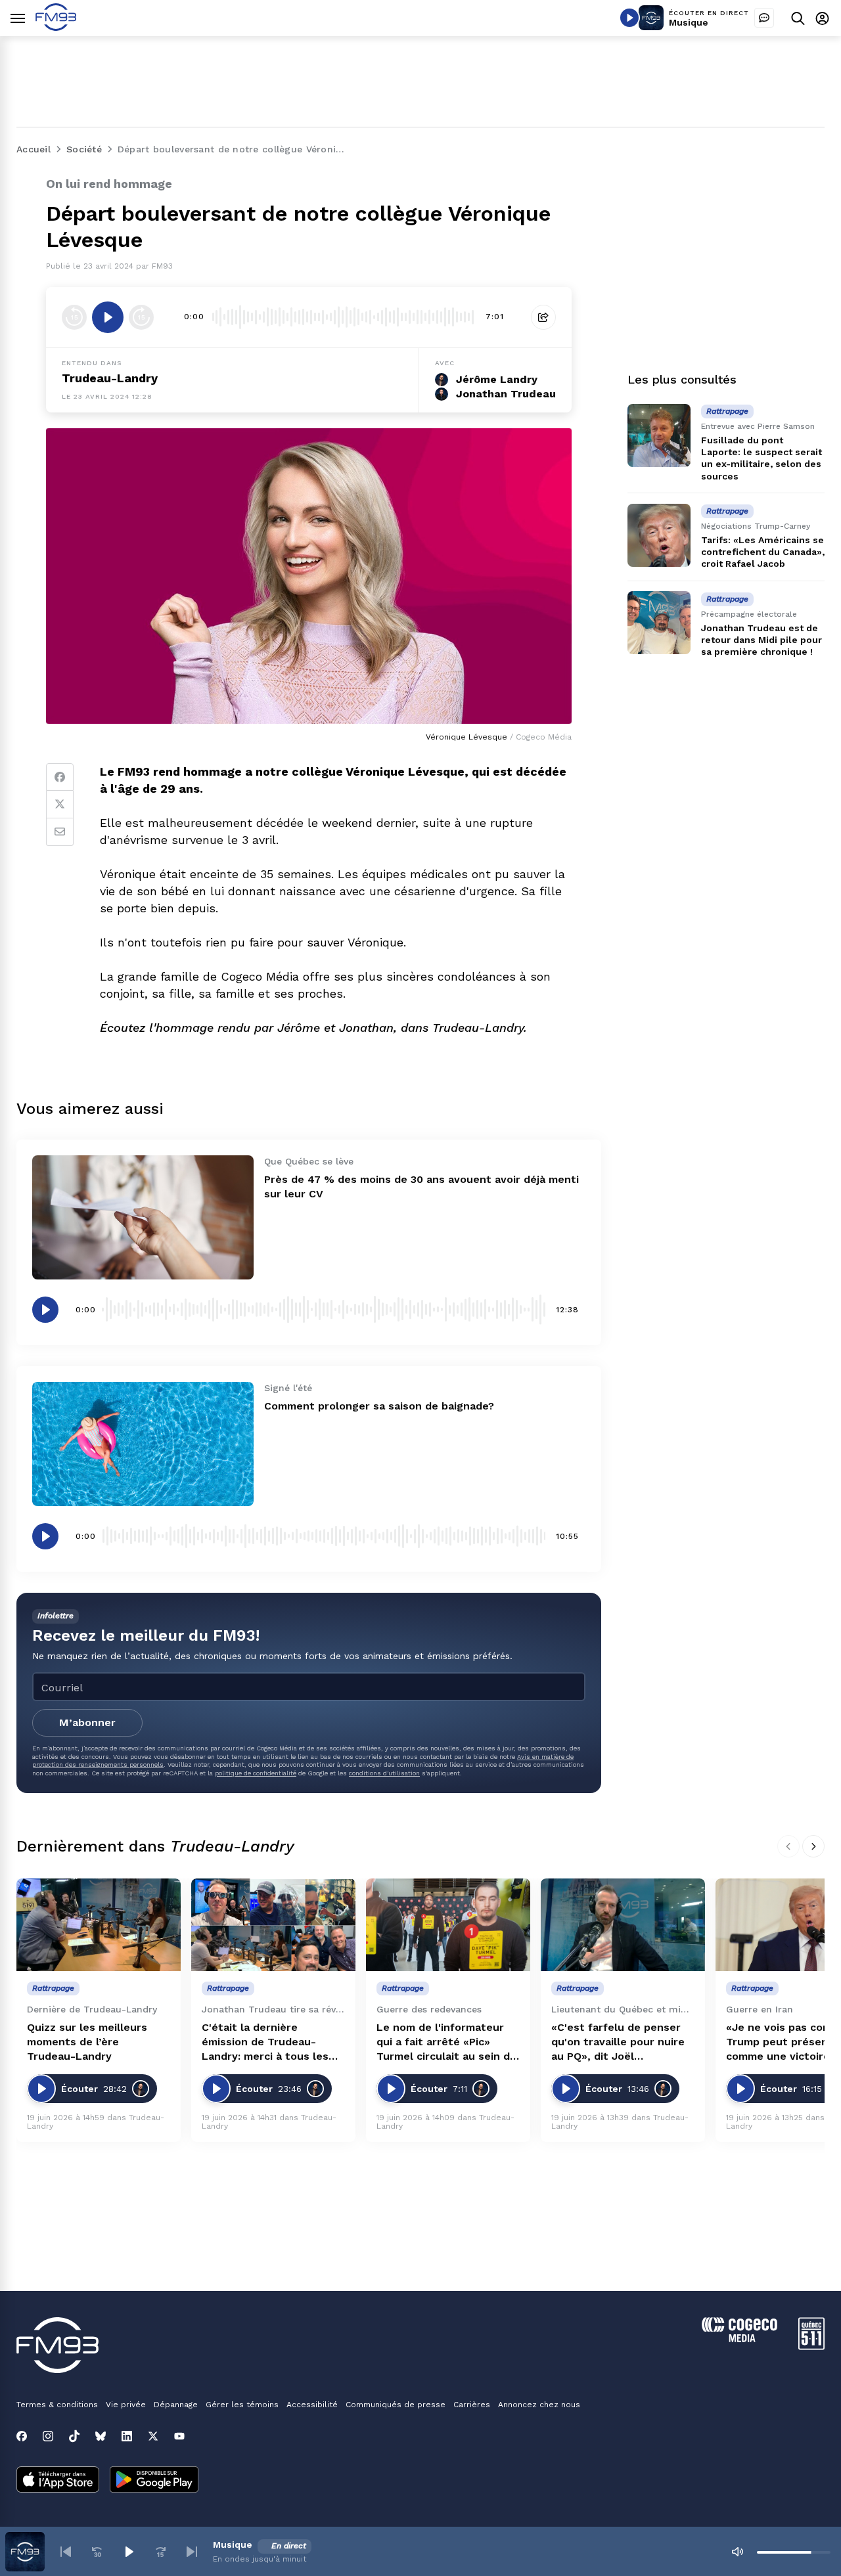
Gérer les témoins (242, 2405)
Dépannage (176, 2405)
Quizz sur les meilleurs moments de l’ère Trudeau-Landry (87, 2042)
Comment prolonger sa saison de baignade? (379, 1406)
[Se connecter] (822, 18)
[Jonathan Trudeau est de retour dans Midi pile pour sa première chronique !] (659, 623)
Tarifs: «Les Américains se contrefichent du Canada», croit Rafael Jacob (763, 552)
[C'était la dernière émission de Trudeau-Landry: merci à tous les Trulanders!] (273, 1925)
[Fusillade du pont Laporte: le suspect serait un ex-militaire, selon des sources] (659, 435)
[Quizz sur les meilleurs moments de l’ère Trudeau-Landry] (99, 1925)
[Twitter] (60, 805)
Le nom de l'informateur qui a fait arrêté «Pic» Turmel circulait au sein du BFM (446, 2042)
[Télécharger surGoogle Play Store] (154, 2481)
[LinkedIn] (127, 2436)
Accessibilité (312, 2405)
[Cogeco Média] (739, 2339)
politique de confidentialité (256, 1773)
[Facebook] (60, 777)
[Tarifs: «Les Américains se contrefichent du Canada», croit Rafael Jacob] (659, 535)
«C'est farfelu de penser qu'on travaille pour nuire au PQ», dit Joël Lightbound (618, 2042)
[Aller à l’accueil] (56, 27)
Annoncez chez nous (539, 2405)
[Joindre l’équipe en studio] (764, 18)
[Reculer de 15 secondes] (74, 317)
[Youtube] (179, 2436)
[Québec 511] (811, 2346)
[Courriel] (60, 832)
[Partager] (543, 317)
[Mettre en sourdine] (737, 2552)
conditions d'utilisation (384, 1773)
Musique (689, 22)
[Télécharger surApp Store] (58, 2481)
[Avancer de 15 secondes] (141, 317)
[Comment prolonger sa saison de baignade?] (143, 1444)
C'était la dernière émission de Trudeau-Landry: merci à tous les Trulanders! (265, 2042)
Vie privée (126, 2405)
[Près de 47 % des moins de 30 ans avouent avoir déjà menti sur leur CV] (143, 1217)
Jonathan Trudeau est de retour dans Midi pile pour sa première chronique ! (761, 640)
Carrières (472, 2405)
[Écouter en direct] (629, 18)
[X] (153, 2436)
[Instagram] (48, 2436)
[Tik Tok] (74, 2436)
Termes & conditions (57, 2405)
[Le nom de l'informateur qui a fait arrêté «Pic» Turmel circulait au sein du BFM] (448, 1925)
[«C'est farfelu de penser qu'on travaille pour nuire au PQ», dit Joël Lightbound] (623, 1925)
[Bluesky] (101, 2436)
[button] (66, 2552)
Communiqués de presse (396, 2405)
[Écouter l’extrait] (108, 317)
